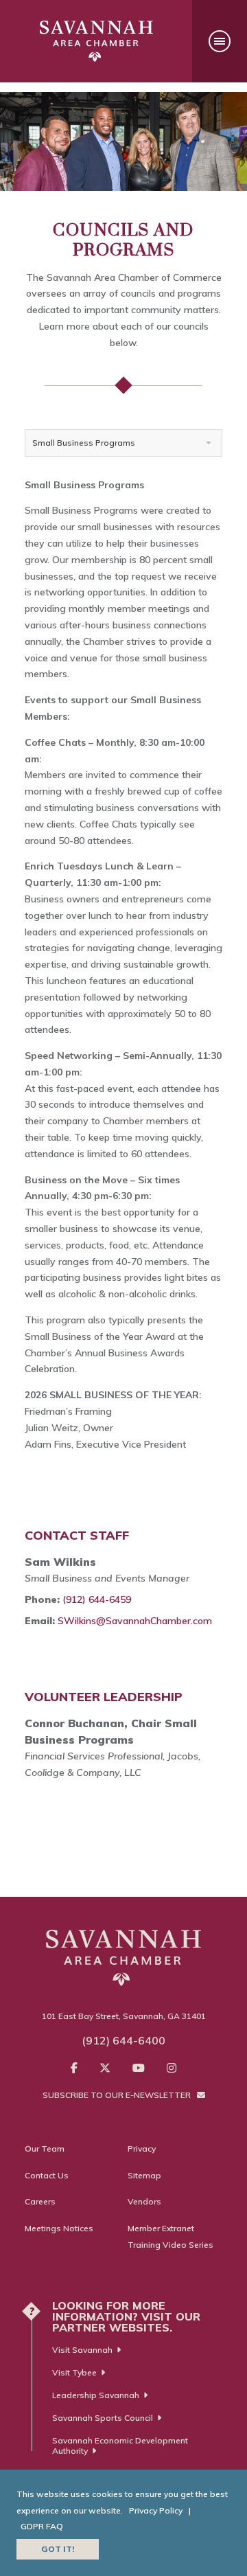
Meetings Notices (59, 2228)
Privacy (142, 2148)
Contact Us (47, 2175)
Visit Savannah (82, 2350)
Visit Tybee (74, 2372)
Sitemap (144, 2175)
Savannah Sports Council (103, 2418)
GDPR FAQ (42, 2526)
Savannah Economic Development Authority (120, 2446)
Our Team (45, 2148)
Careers (40, 2201)
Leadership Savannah (96, 2395)
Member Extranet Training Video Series (170, 2236)
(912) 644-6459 (97, 1599)
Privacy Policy (156, 2510)
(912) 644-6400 (123, 2040)
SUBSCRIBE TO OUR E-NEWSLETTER (118, 2095)
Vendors (144, 2201)
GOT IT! (58, 2549)
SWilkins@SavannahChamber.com (135, 1621)
